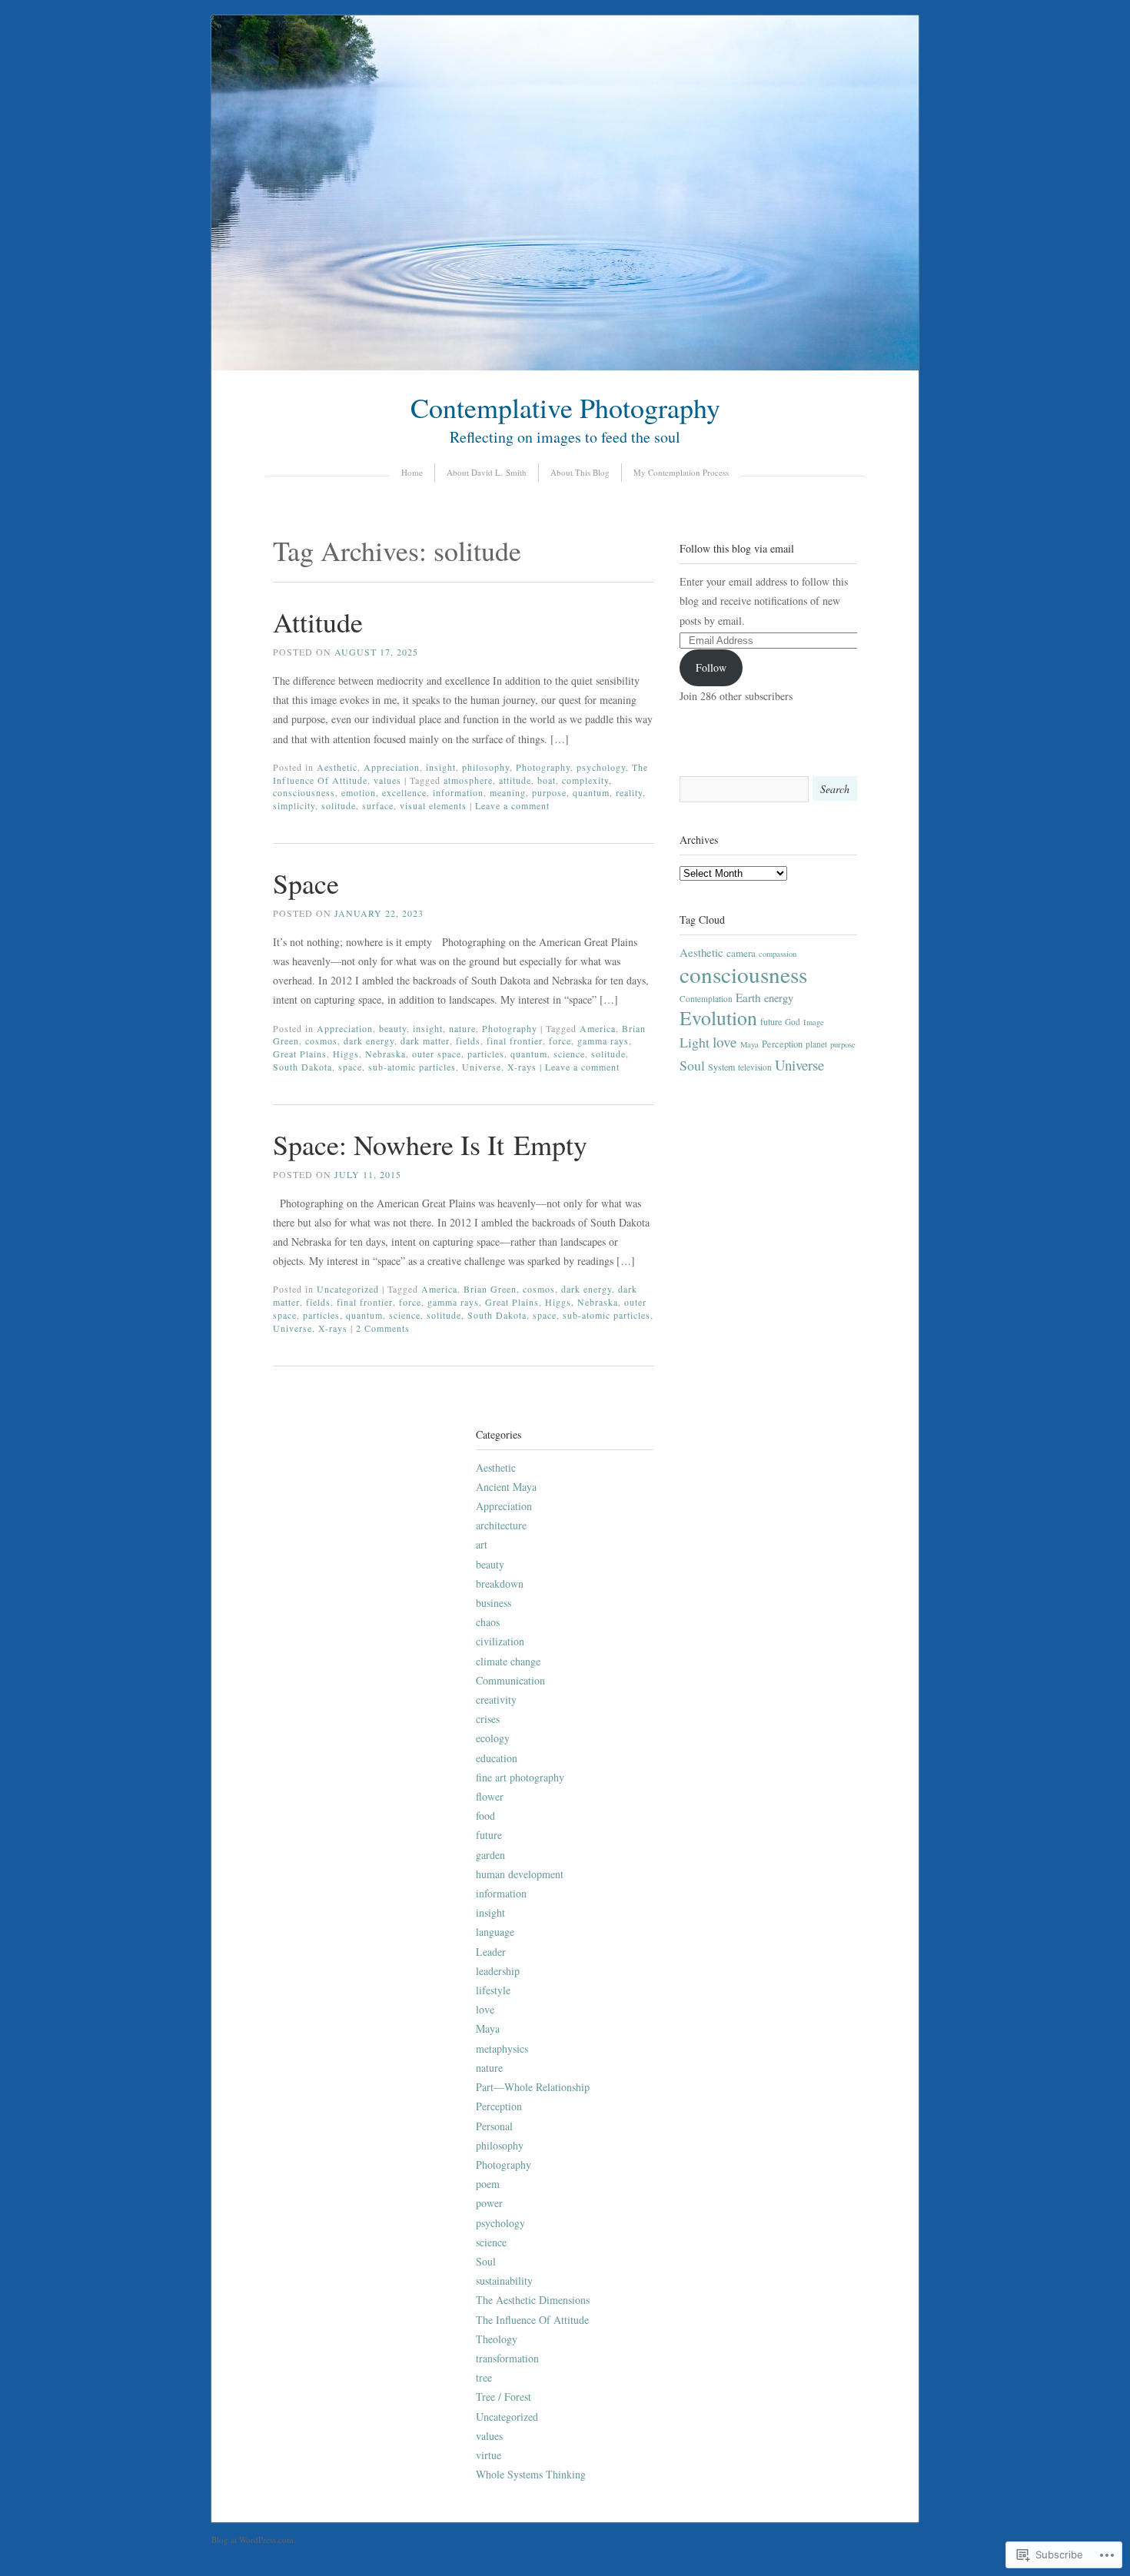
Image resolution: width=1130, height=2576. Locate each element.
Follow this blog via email (737, 548)
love (725, 1042)
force (560, 1041)
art (482, 1544)
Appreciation (392, 767)
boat (547, 780)
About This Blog (580, 472)
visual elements (433, 805)
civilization (500, 1641)
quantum (591, 792)
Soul (692, 1065)
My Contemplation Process (681, 472)
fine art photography (520, 1777)
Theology (497, 2339)
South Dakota (302, 1067)
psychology (601, 767)
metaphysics (502, 2048)
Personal (494, 2126)
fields (468, 1041)
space (350, 1067)
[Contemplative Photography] (565, 366)
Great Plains (300, 1054)
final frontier (515, 1041)
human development (520, 1874)
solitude (339, 805)
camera (741, 953)
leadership (498, 1971)
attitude (515, 780)
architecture (501, 1525)
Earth (748, 998)
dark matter (425, 1041)
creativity (496, 1700)
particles (486, 1054)
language (495, 1932)
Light (695, 1042)
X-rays (522, 1067)
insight (441, 767)
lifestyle (493, 1990)
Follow (711, 667)
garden (490, 1855)
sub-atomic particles (412, 1067)
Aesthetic (337, 767)
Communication (510, 1680)
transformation (507, 2358)
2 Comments (383, 1328)
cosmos (321, 1041)
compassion (778, 954)
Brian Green (490, 1289)
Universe (482, 1067)
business (494, 1603)
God (793, 1022)
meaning (508, 792)
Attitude (318, 622)
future (771, 1021)
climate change (508, 1661)
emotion (359, 792)
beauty (393, 1028)
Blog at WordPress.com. (254, 2539)
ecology (493, 1738)
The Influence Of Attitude (532, 2320)
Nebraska (386, 1054)
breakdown (500, 1583)
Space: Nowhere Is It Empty (430, 1144)
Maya (749, 1044)
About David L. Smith (487, 472)
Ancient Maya (506, 1487)
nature (462, 1028)
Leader (491, 1952)
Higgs (346, 1054)
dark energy (369, 1041)
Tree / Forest (504, 2397)
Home (412, 472)
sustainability (504, 2281)
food (485, 1816)
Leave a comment (512, 805)
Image (814, 1022)
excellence (404, 792)
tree (484, 2377)
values (387, 780)
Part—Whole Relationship (533, 2087)
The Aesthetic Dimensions (533, 2300)
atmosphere (468, 780)
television (755, 1067)
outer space (437, 1054)
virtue (489, 2455)
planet (816, 1044)
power (489, 2203)
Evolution (718, 1017)
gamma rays (603, 1041)
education (497, 1758)
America (598, 1028)
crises (488, 1719)
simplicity (294, 805)
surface (378, 805)
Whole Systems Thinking (531, 2474)
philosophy (486, 767)
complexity (585, 780)
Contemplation (706, 999)
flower (490, 1796)
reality (629, 792)
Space (306, 883)
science (569, 1054)
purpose (549, 792)
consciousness (304, 792)
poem (488, 2184)
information (458, 792)
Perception (782, 1044)
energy (779, 998)
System (721, 1067)
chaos (488, 1622)
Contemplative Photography (565, 407)
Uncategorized (348, 1289)
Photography (543, 767)
